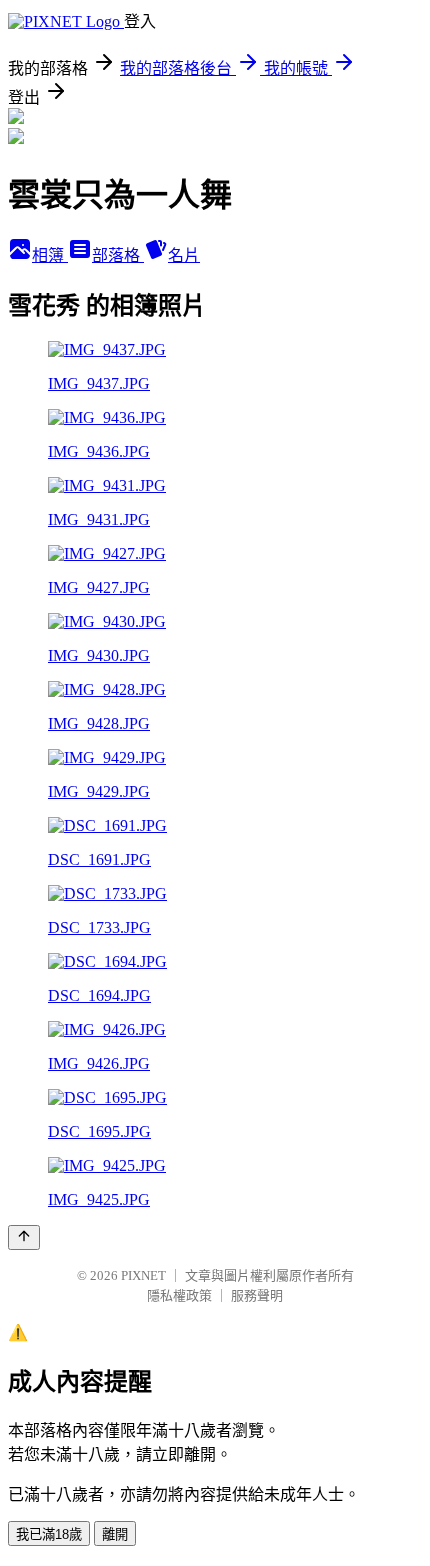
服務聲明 (257, 1295)
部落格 (118, 255)
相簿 (50, 255)
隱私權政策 (179, 1295)
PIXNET (143, 1275)
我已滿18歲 (49, 1534)
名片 (184, 255)
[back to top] (24, 1237)
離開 (115, 1534)
